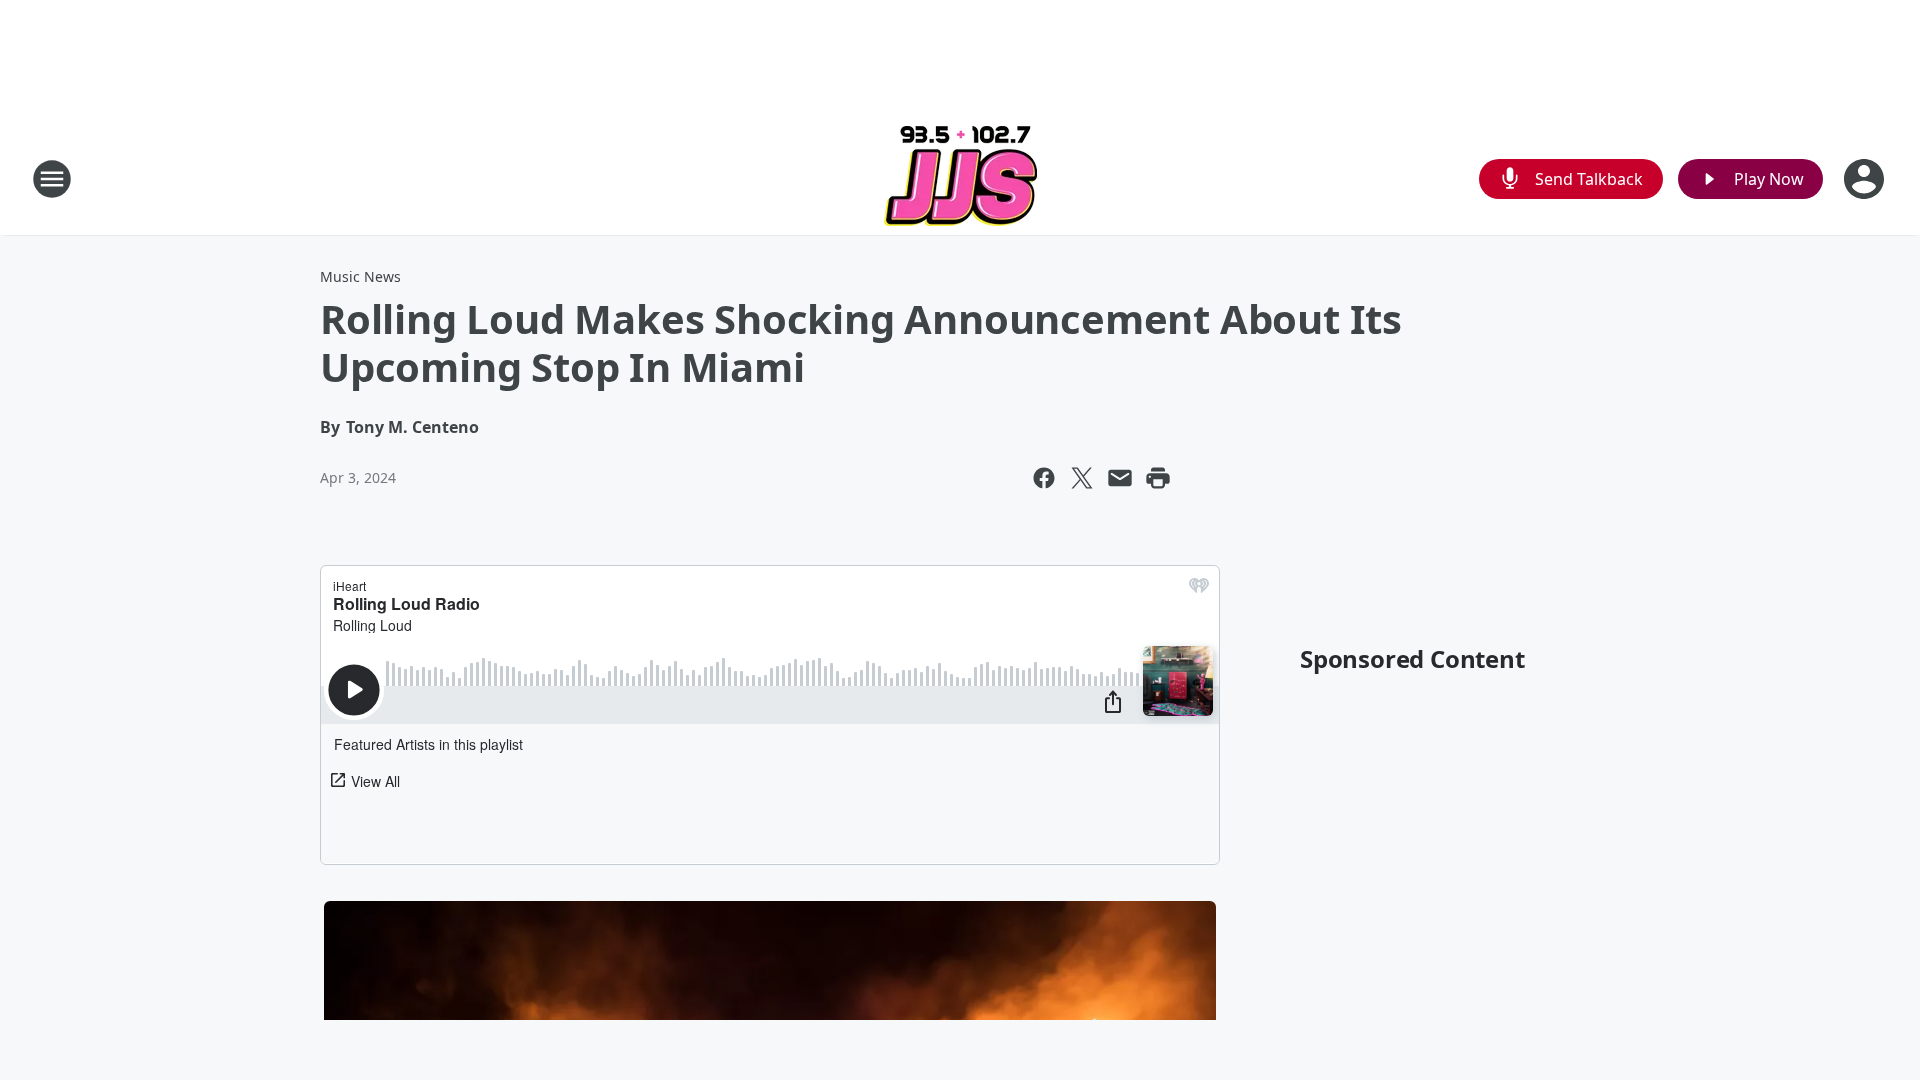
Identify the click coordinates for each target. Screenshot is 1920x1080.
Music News (360, 276)
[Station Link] (960, 178)
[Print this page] (1158, 478)
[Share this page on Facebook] (1044, 478)
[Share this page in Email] (1120, 478)
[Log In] (1866, 179)
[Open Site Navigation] (52, 179)
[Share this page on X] (1082, 478)
